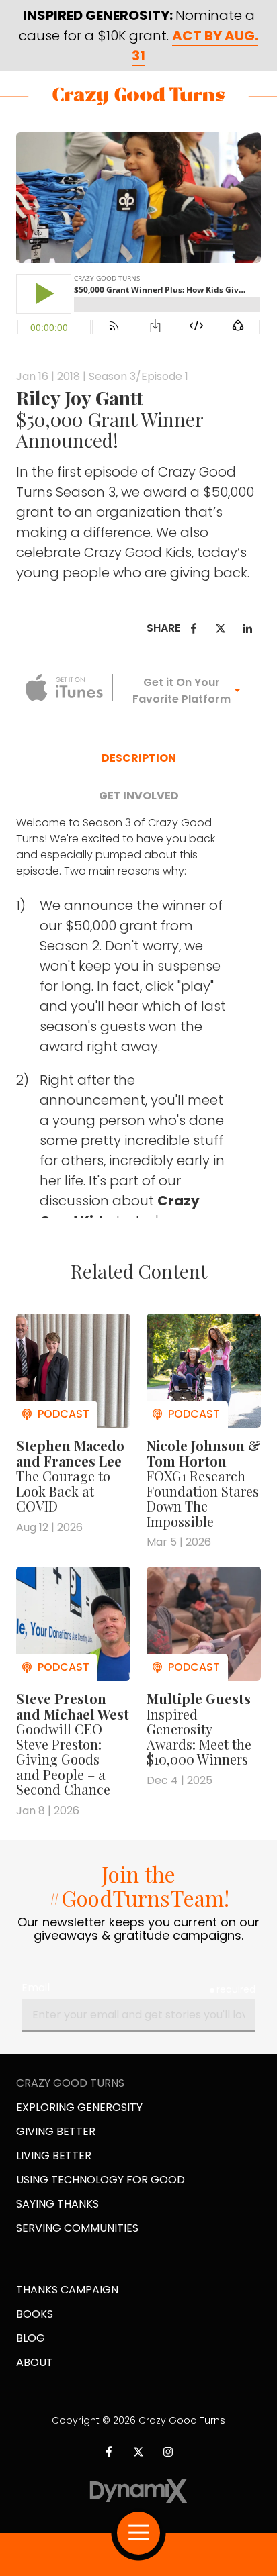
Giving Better (56, 2131)
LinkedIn (247, 628)
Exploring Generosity (79, 2107)
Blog (31, 2338)
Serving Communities (77, 2228)
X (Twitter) (138, 2452)
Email (36, 1988)
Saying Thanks (57, 2204)
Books (35, 2314)
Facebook (194, 628)
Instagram (168, 2452)
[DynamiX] (138, 2491)
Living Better (54, 2156)
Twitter (221, 628)
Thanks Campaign (67, 2290)
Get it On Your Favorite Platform (182, 691)
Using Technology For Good (101, 2180)
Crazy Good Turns (138, 96)
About (35, 2362)
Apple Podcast (65, 687)
